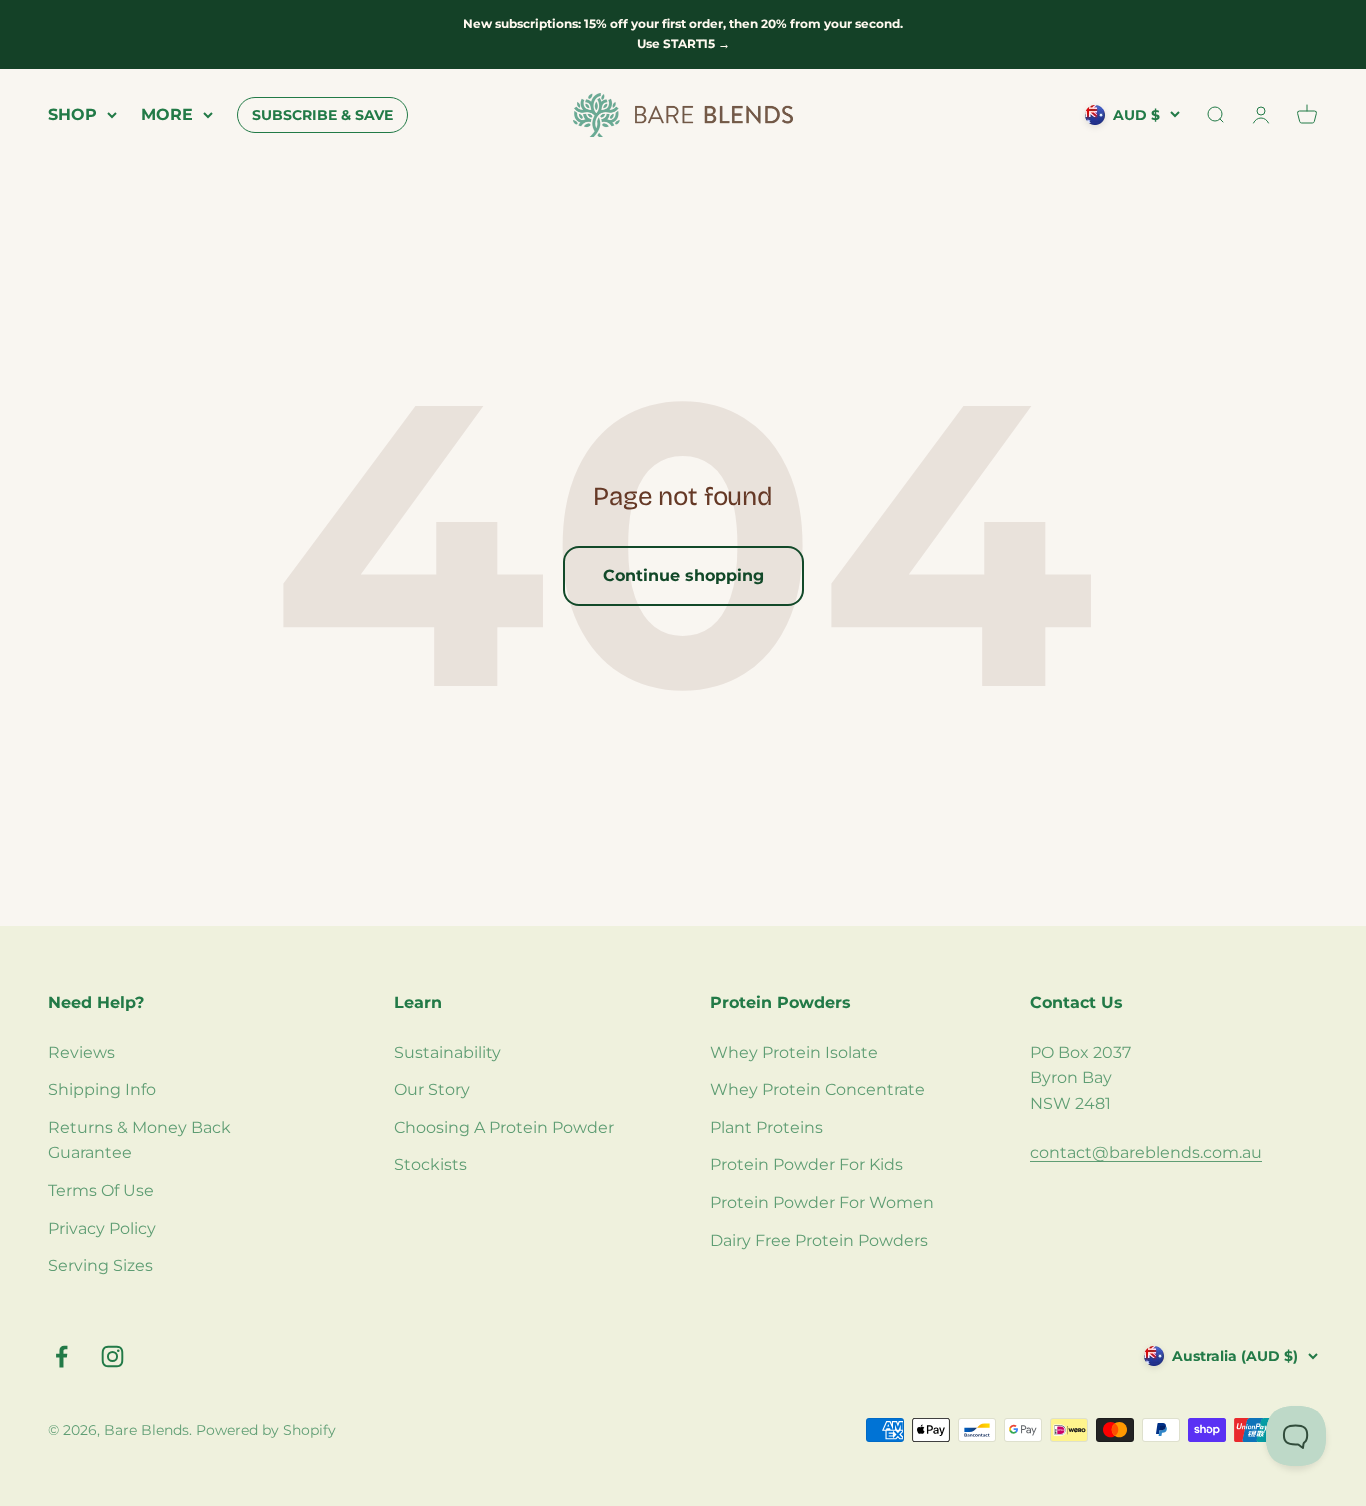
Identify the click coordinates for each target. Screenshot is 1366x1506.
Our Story (432, 1089)
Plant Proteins (766, 1127)
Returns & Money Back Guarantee (139, 1140)
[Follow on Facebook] (61, 1356)
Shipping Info (102, 1089)
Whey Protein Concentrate (817, 1089)
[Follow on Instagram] (112, 1356)
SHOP (72, 114)
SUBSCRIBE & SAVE (322, 115)
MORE (167, 114)
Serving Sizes (100, 1265)
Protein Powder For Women (822, 1202)
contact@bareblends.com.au (1146, 1152)
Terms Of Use (101, 1190)
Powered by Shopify (266, 1430)
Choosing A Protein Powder (504, 1127)
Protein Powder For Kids (806, 1164)
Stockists (430, 1164)
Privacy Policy (102, 1228)
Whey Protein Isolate (794, 1052)
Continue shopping (683, 575)
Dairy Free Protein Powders (819, 1240)
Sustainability (447, 1052)
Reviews (81, 1052)
